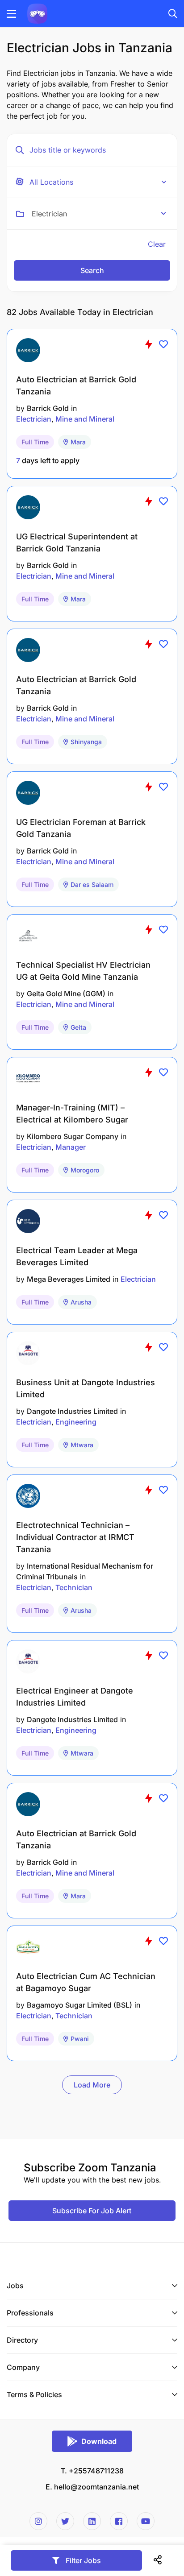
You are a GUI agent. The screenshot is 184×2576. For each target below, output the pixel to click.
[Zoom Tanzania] (37, 13)
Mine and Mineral (85, 419)
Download (99, 2441)
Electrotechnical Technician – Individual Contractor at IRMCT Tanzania (75, 1537)
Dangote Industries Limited (72, 1411)
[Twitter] (65, 2521)
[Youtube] (146, 2521)
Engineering (76, 1422)
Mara (78, 442)
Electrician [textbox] (49, 214)
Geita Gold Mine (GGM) (66, 994)
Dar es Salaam (92, 884)
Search (92, 270)
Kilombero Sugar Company (73, 1136)
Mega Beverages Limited (69, 1279)
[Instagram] (38, 2521)
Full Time (35, 442)
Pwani (80, 2039)
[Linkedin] (92, 2521)
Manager (71, 1147)
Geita (78, 1027)
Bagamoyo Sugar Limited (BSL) (79, 2005)
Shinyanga (86, 742)
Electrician (34, 419)
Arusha (81, 1302)
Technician (74, 1587)
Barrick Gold (48, 408)
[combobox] (99, 214)
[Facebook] (119, 2521)
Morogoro (85, 1170)
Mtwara (82, 1445)
